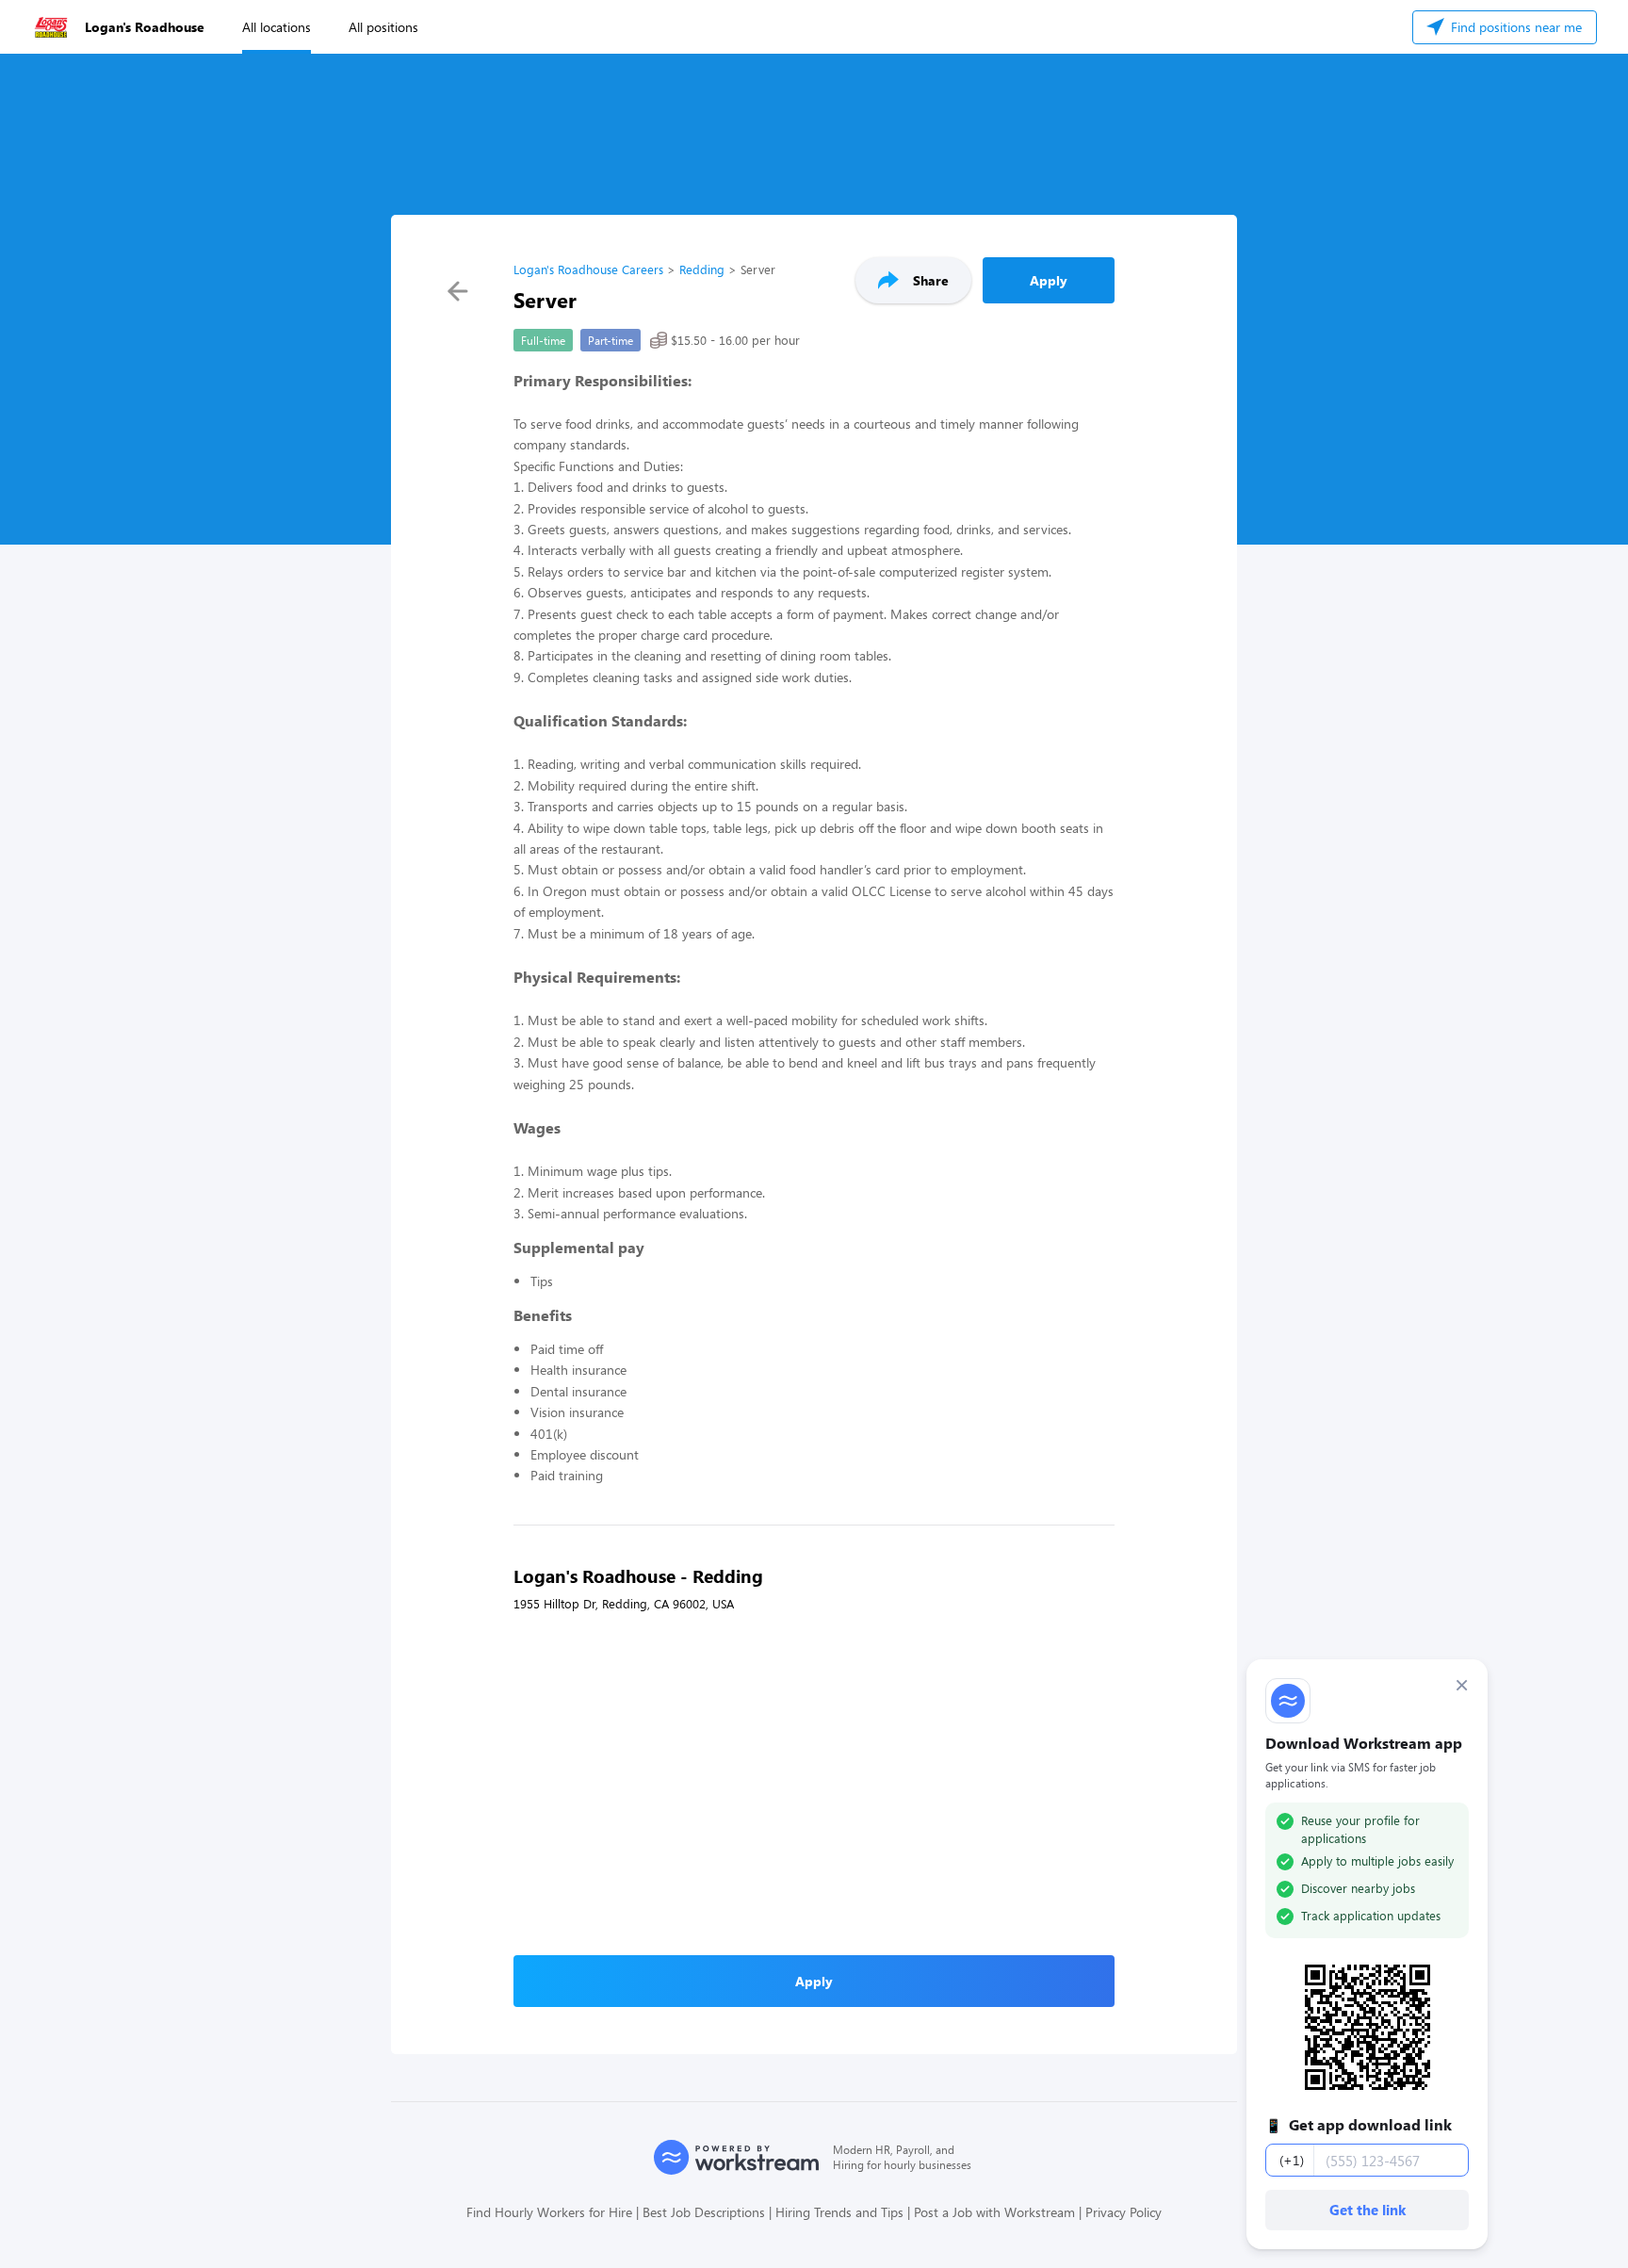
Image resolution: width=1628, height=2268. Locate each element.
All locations (277, 27)
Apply (1049, 280)
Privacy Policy (1123, 2212)
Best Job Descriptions (704, 2212)
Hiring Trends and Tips (839, 2212)
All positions (383, 27)
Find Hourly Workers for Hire (549, 2212)
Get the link (1368, 2210)
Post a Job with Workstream (994, 2212)
